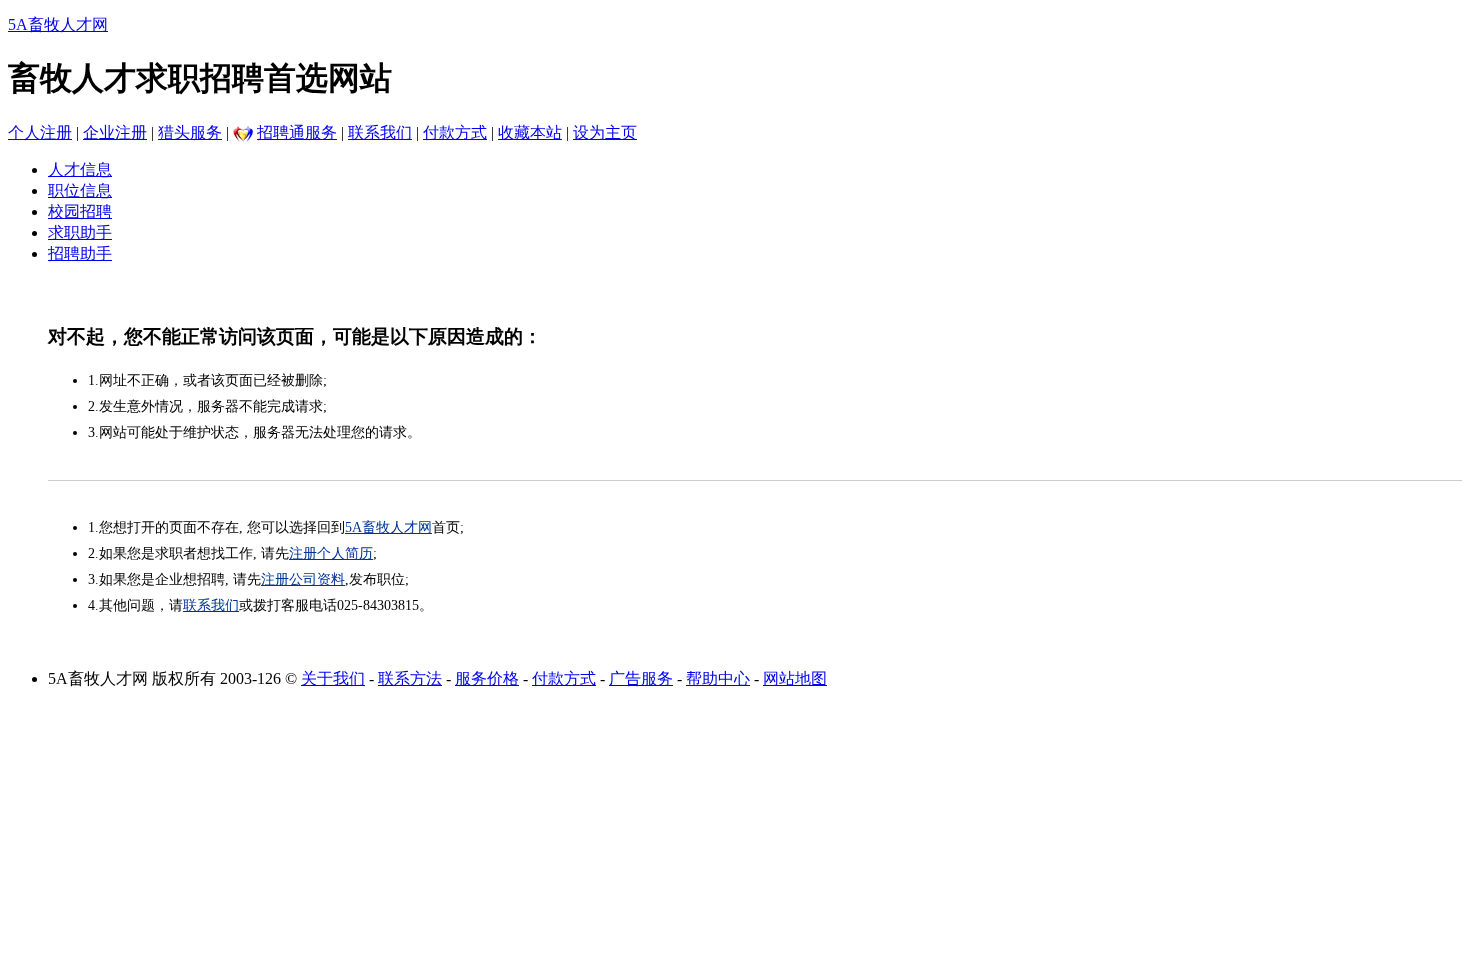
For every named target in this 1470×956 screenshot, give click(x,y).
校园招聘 (80, 211)
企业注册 (115, 132)
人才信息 (80, 169)
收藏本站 (530, 132)
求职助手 (80, 232)
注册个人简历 (331, 553)
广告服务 (641, 678)
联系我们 (380, 132)
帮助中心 (718, 678)
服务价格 (487, 678)
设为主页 (605, 132)
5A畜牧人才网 (58, 24)
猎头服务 (190, 132)
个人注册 (40, 132)
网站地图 (795, 678)
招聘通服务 (297, 132)
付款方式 (455, 132)
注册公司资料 (303, 579)
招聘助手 (80, 253)
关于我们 (333, 678)
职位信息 (80, 190)
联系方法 (410, 678)
